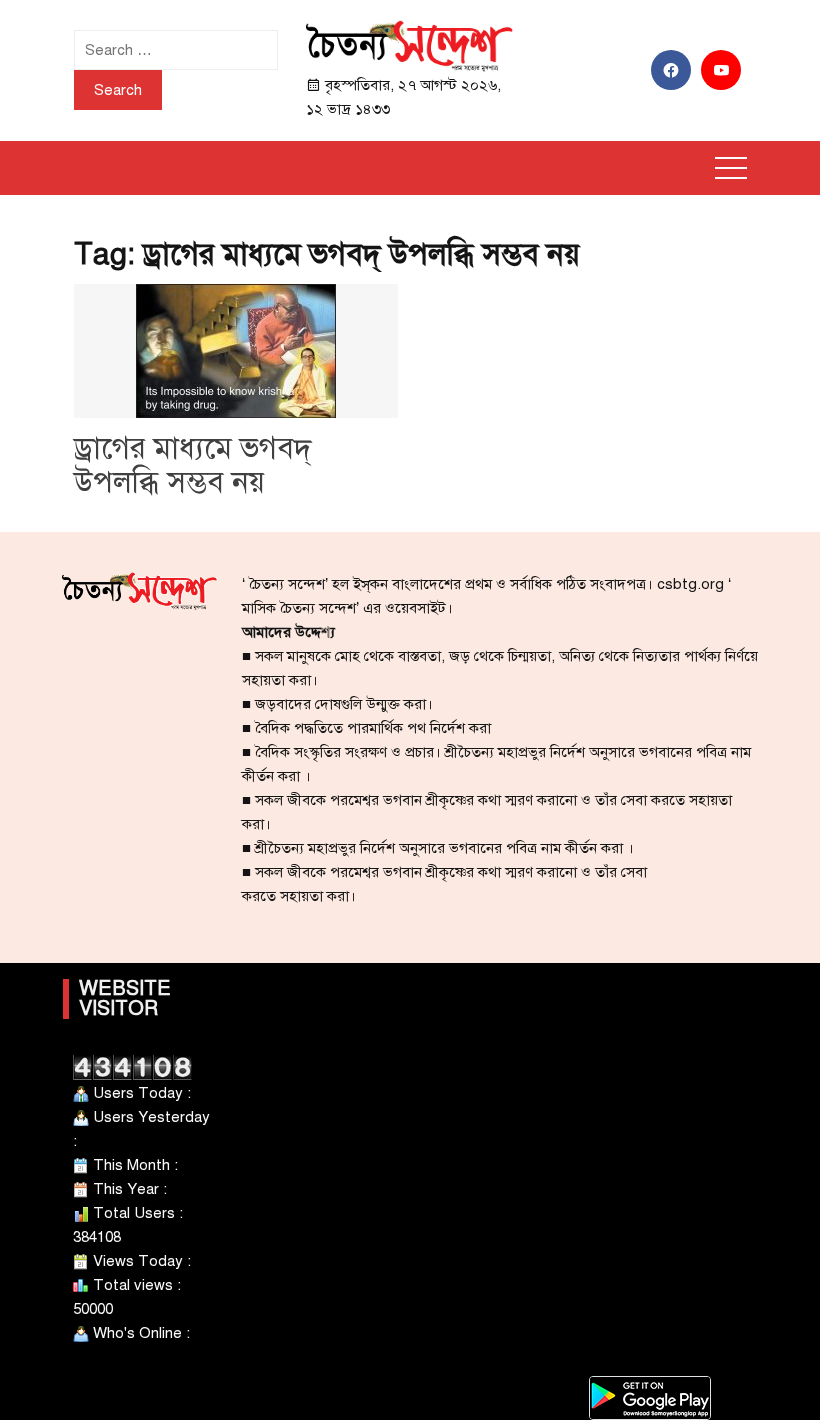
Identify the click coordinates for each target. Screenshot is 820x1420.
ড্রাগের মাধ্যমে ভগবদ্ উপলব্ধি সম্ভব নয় (193, 465)
